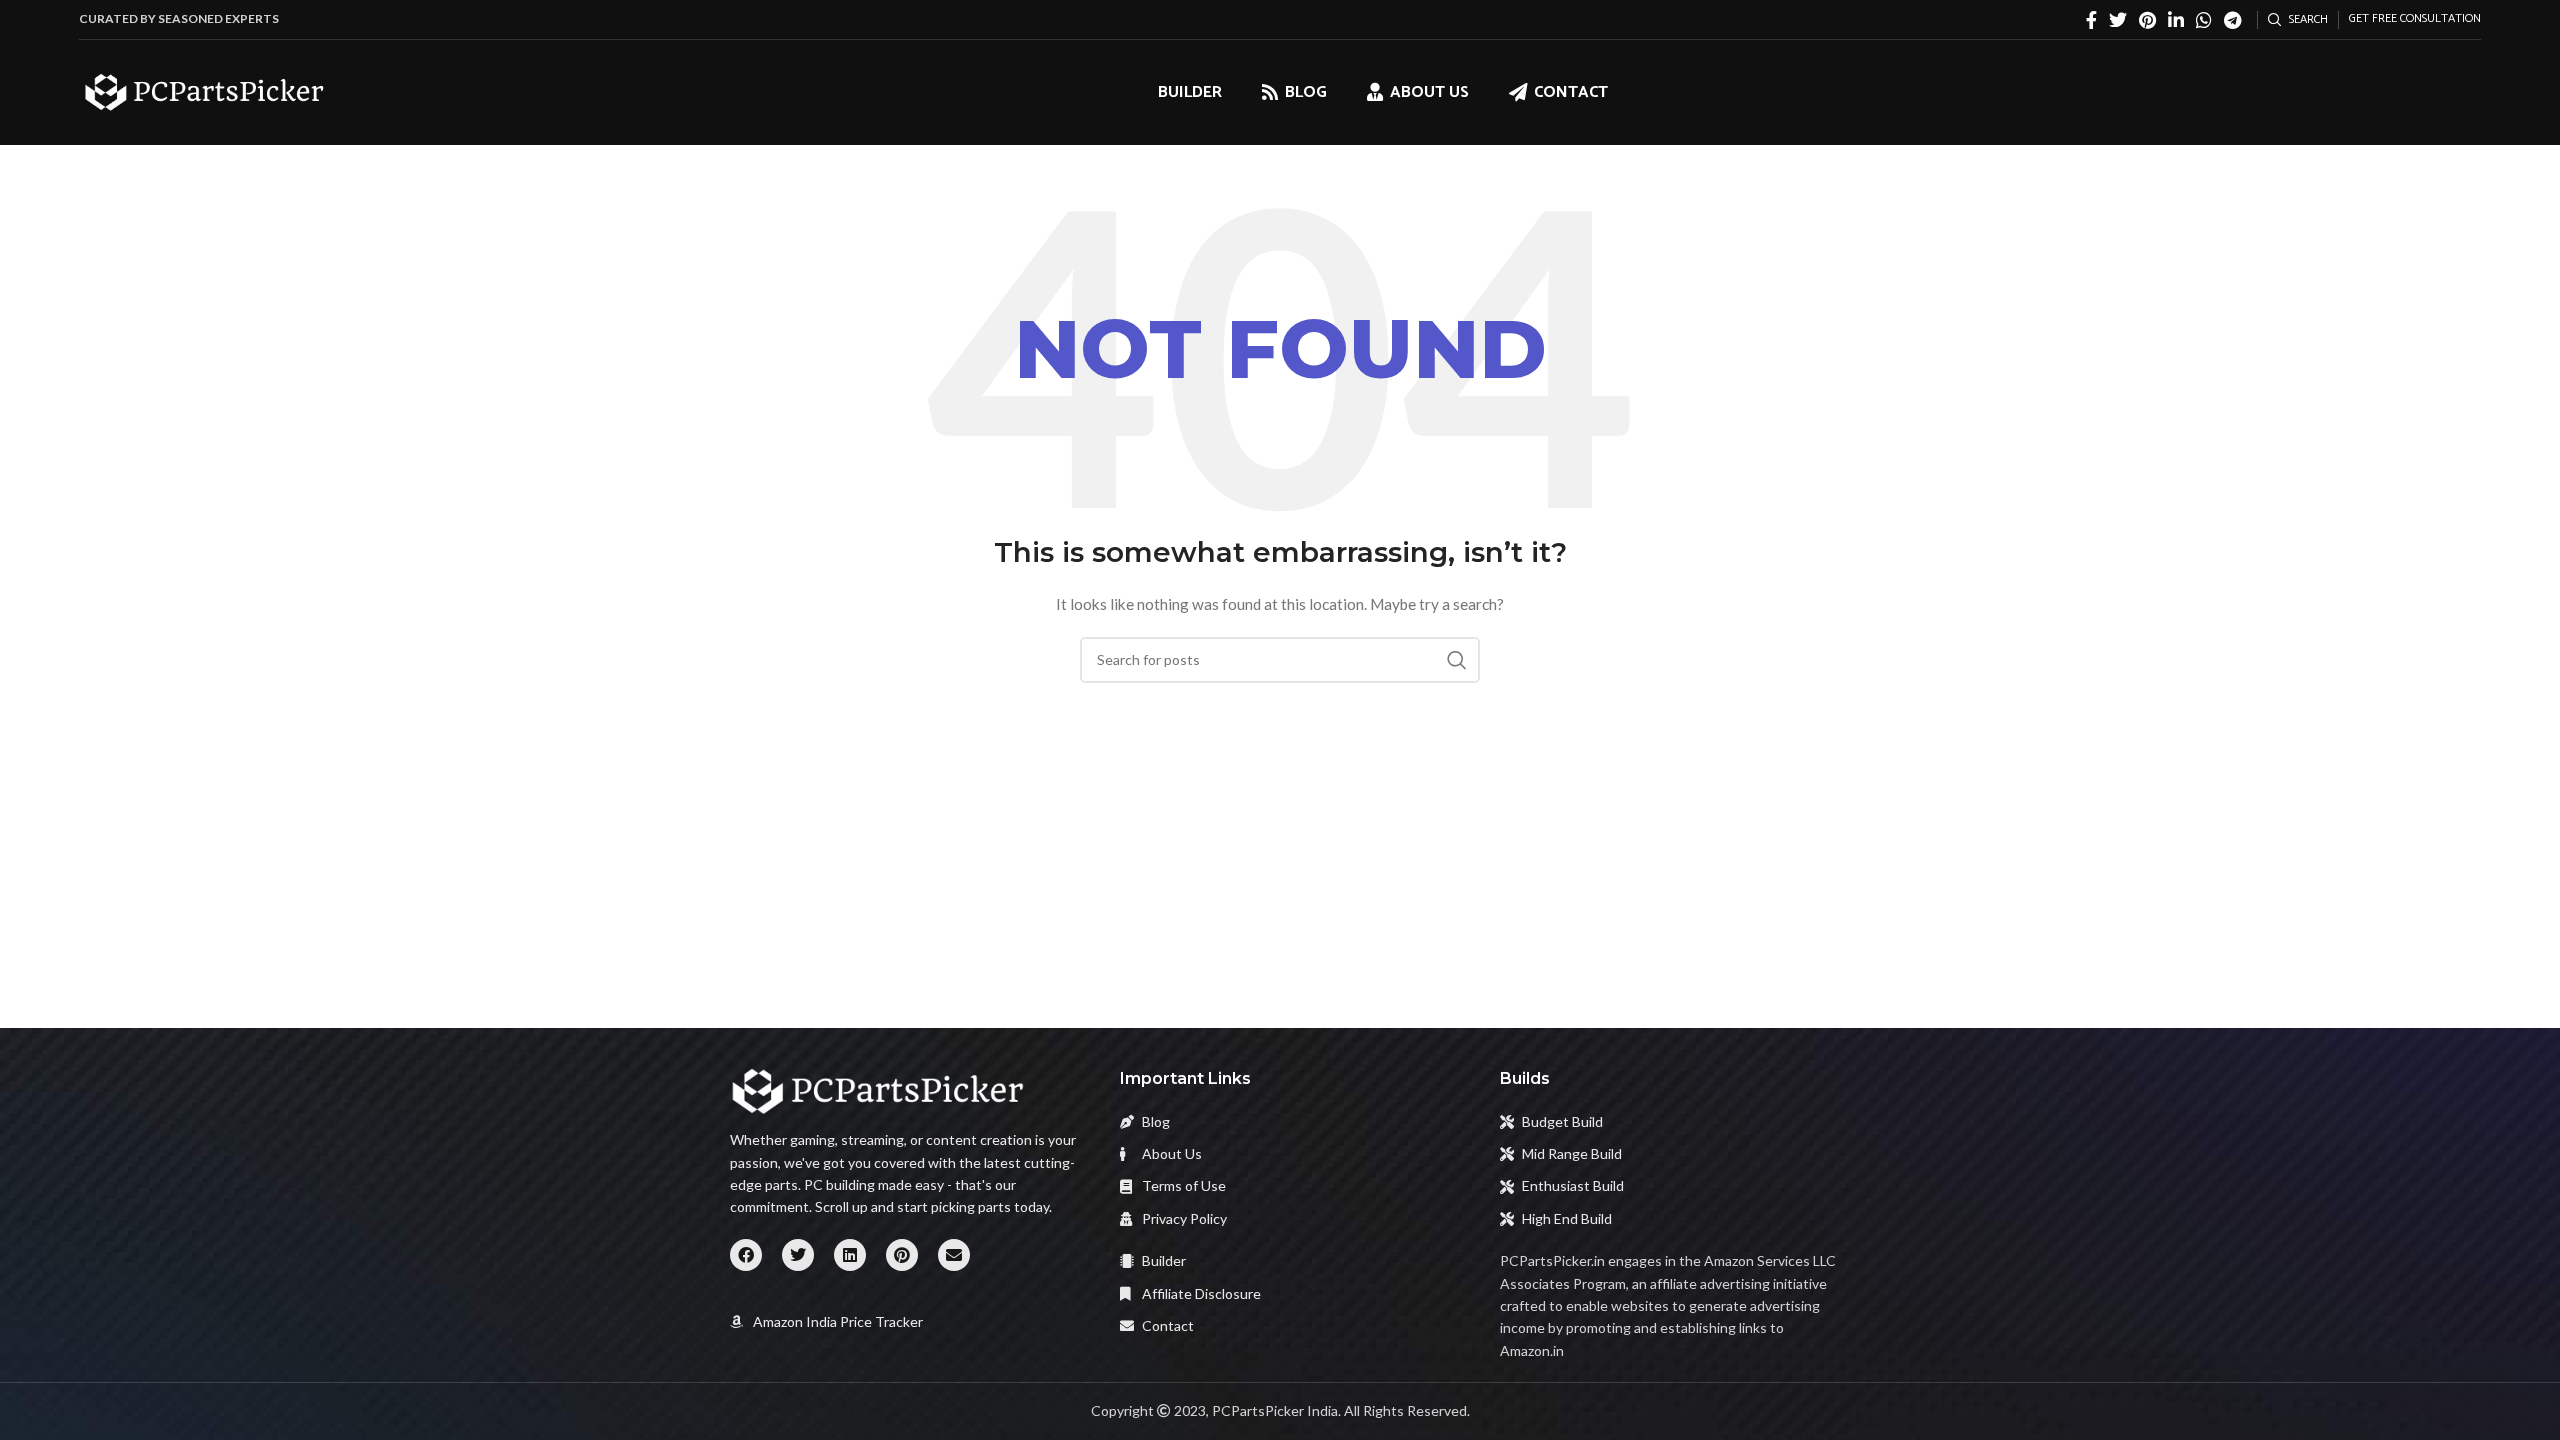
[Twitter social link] (2118, 20)
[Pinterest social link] (2147, 20)
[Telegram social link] (2232, 20)
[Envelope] (954, 1255)
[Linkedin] (850, 1255)
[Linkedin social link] (2176, 20)
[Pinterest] (902, 1255)
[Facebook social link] (2091, 20)
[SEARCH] (1457, 660)
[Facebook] (746, 1255)
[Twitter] (798, 1255)
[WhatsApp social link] (2204, 20)
